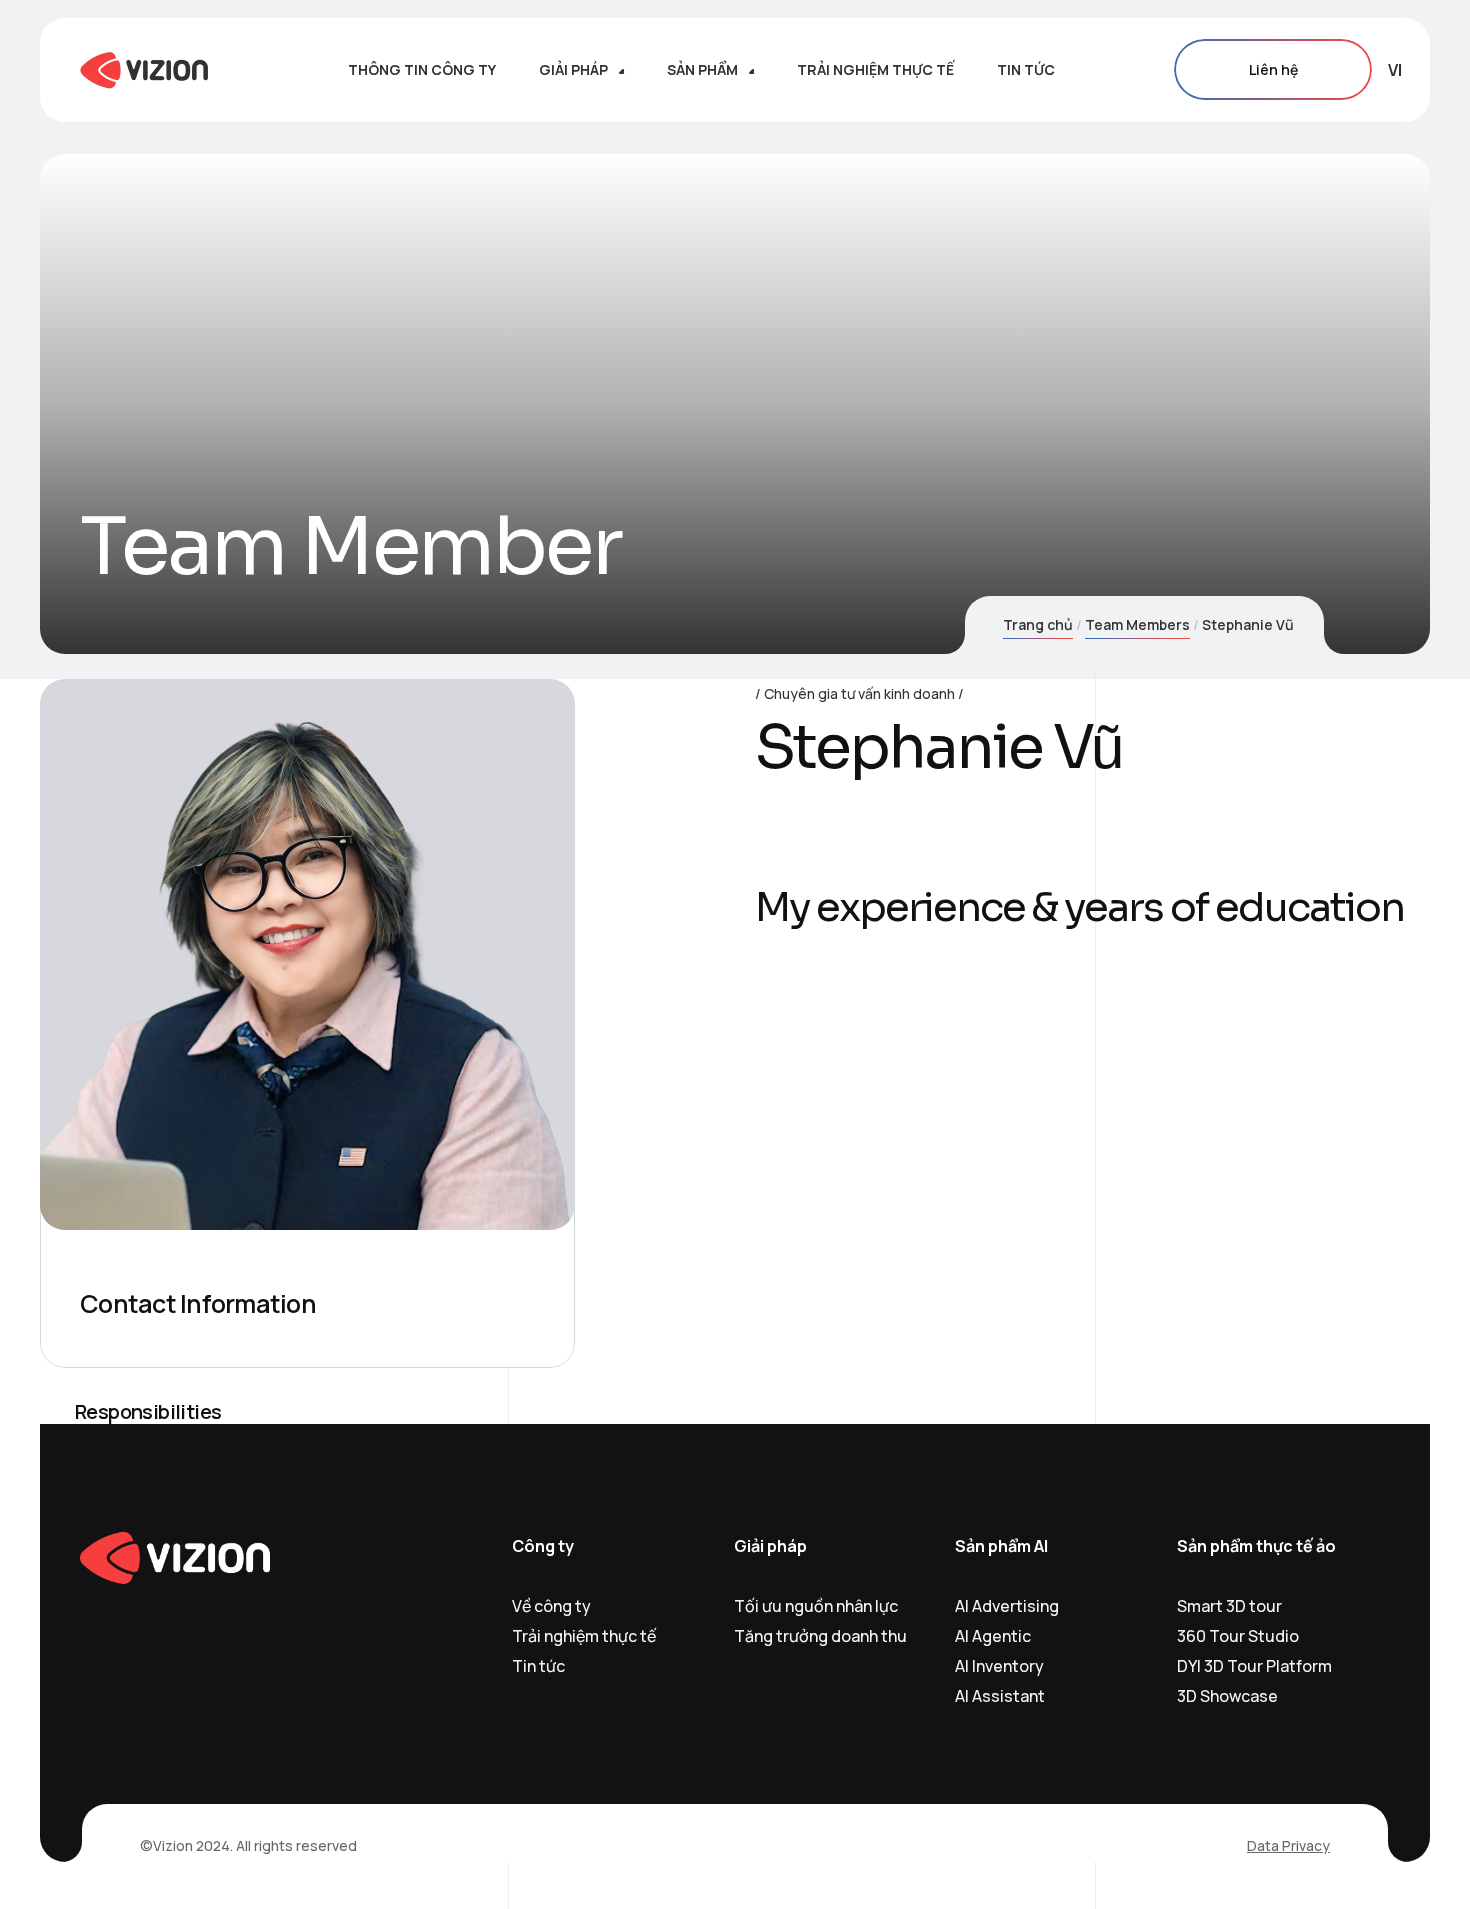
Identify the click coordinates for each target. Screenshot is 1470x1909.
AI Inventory (999, 1666)
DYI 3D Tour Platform (1254, 1666)
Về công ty (551, 1606)
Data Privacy (1288, 1845)
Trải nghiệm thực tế (584, 1636)
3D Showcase (1227, 1696)
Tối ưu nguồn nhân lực (816, 1606)
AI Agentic (993, 1636)
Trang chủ (1038, 624)
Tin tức (538, 1666)
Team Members (1137, 624)
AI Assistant (1000, 1696)
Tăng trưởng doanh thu (820, 1636)
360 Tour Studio (1238, 1636)
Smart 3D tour (1229, 1606)
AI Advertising (1007, 1606)
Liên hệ (1273, 69)
